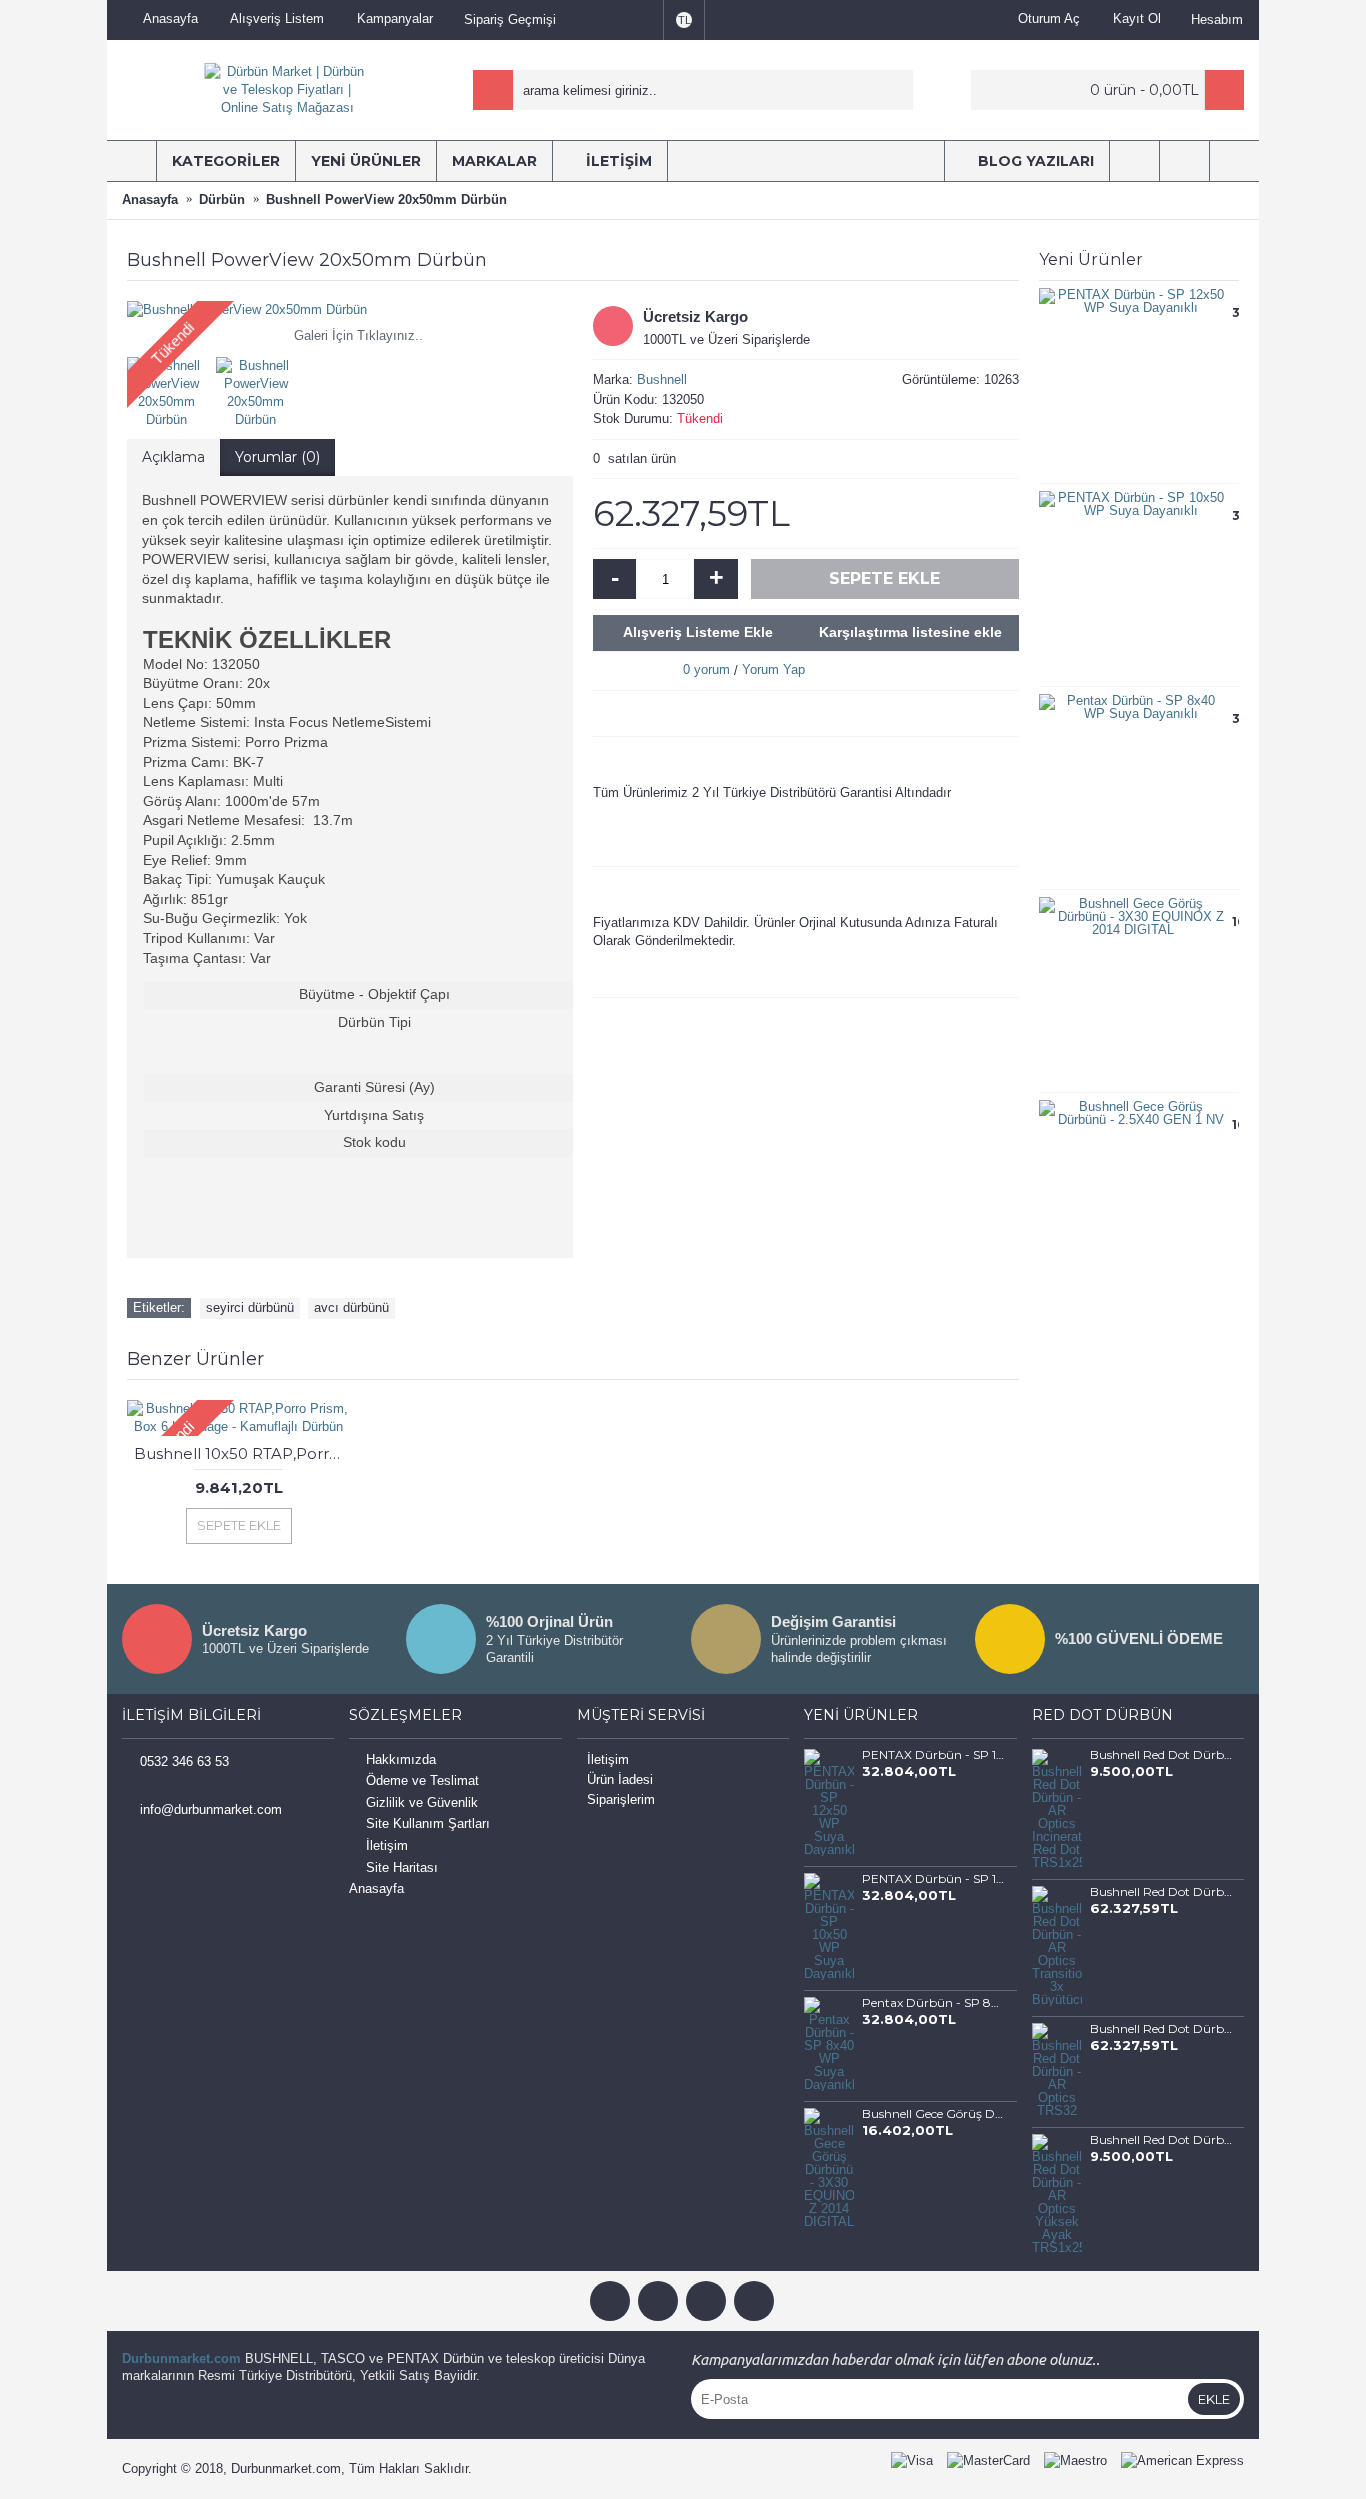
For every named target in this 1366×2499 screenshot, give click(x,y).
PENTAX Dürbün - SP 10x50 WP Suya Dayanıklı (933, 1879)
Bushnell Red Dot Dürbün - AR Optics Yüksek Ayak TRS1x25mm (1161, 2140)
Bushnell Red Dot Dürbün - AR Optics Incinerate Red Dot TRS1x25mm (1161, 1755)
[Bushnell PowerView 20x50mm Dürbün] (350, 310)
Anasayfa (376, 1888)
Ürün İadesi (620, 1779)
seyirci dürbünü (250, 1307)
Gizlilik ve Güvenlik (422, 1802)
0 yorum (706, 669)
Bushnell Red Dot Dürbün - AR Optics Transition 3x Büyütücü (1161, 1892)
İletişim (387, 1845)
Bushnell (662, 379)
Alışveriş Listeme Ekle (698, 632)
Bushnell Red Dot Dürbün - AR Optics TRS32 (1161, 2029)
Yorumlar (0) (277, 457)
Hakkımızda (401, 1759)
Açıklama (173, 457)
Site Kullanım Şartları (428, 1824)
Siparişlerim (621, 1799)
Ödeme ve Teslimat (422, 1780)
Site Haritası (402, 1867)
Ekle (1214, 2399)
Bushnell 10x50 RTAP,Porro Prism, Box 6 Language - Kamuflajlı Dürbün (242, 1453)
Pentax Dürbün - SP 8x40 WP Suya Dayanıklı (933, 2003)
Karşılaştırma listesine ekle (910, 632)
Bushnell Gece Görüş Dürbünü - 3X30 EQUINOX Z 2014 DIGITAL (933, 2114)
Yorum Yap (773, 669)
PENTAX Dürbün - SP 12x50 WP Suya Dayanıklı (933, 1755)
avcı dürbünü (351, 1307)
